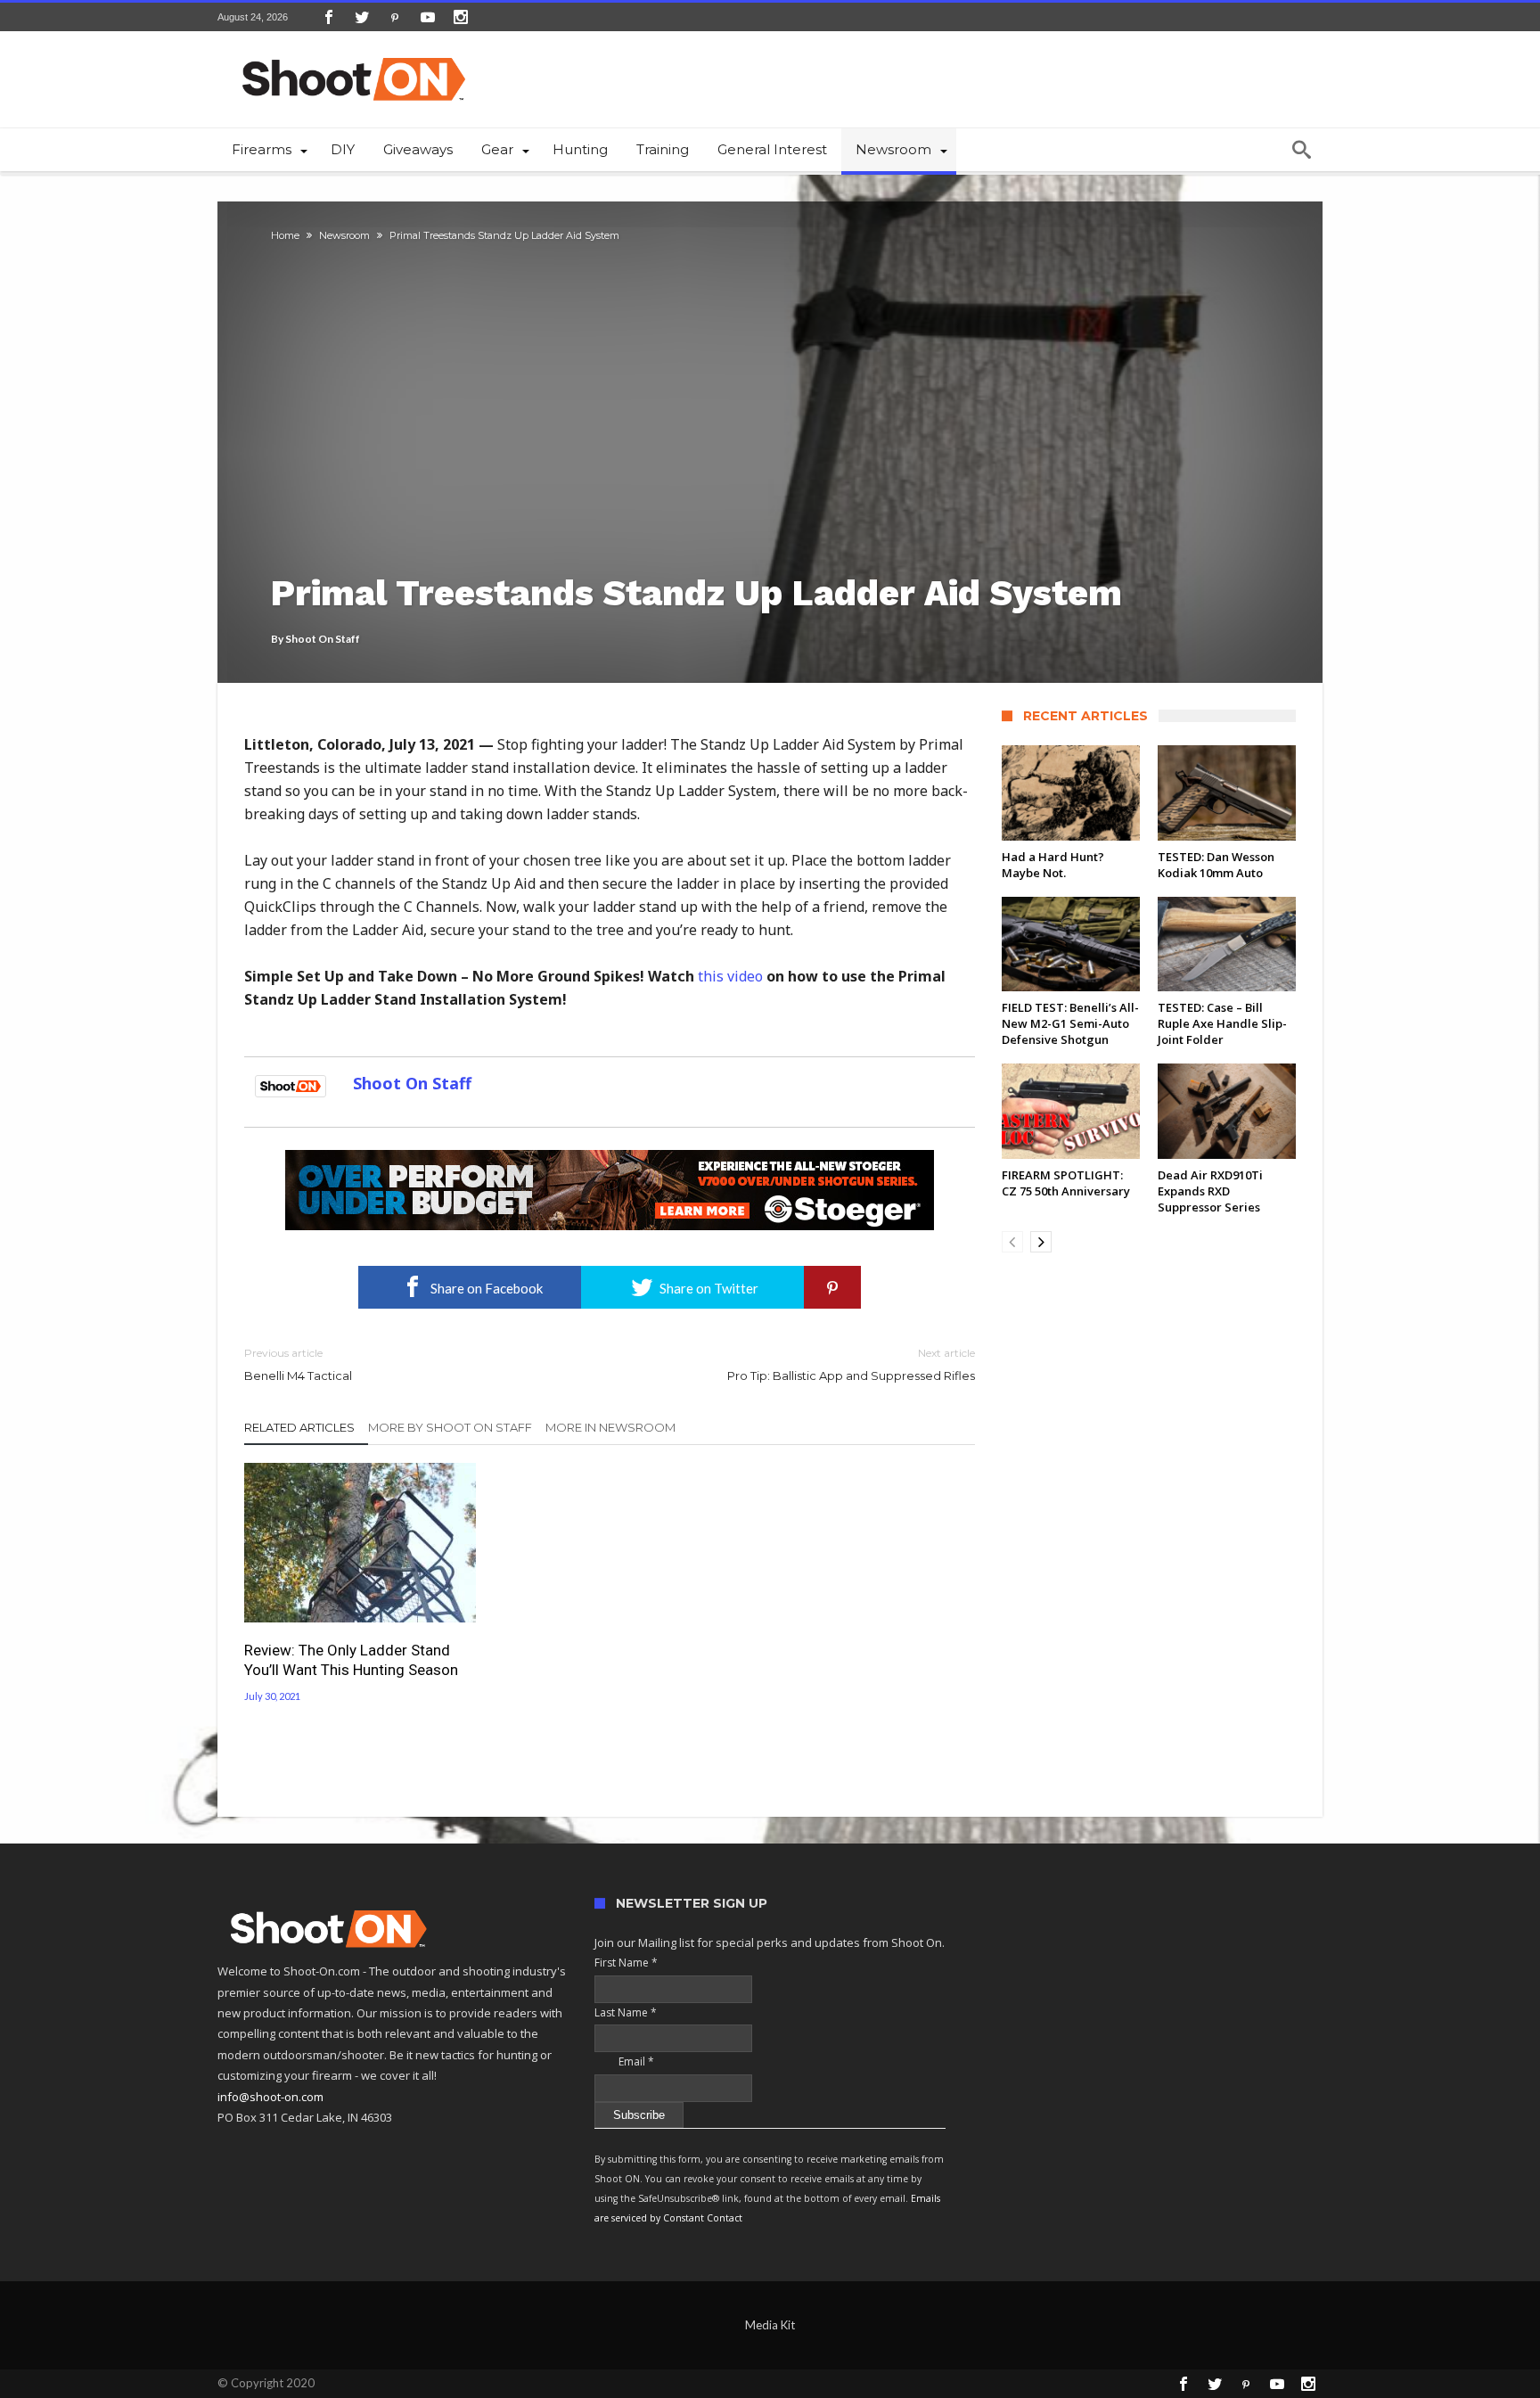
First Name (626, 1963)
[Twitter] (362, 17)
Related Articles (299, 1427)
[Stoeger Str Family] (610, 1158)
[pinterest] (832, 1287)
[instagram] (461, 17)
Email (624, 2061)
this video (730, 976)
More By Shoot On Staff (450, 1427)
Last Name (626, 2012)
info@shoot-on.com (270, 2097)
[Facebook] (329, 17)
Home (285, 235)
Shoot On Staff (323, 639)
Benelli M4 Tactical (298, 1364)
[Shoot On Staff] (291, 1083)
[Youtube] (428, 17)
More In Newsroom (610, 1427)
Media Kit (770, 2325)
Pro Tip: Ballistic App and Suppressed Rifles (851, 1364)
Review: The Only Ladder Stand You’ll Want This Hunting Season (351, 1660)
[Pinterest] (395, 17)
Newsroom (344, 235)
